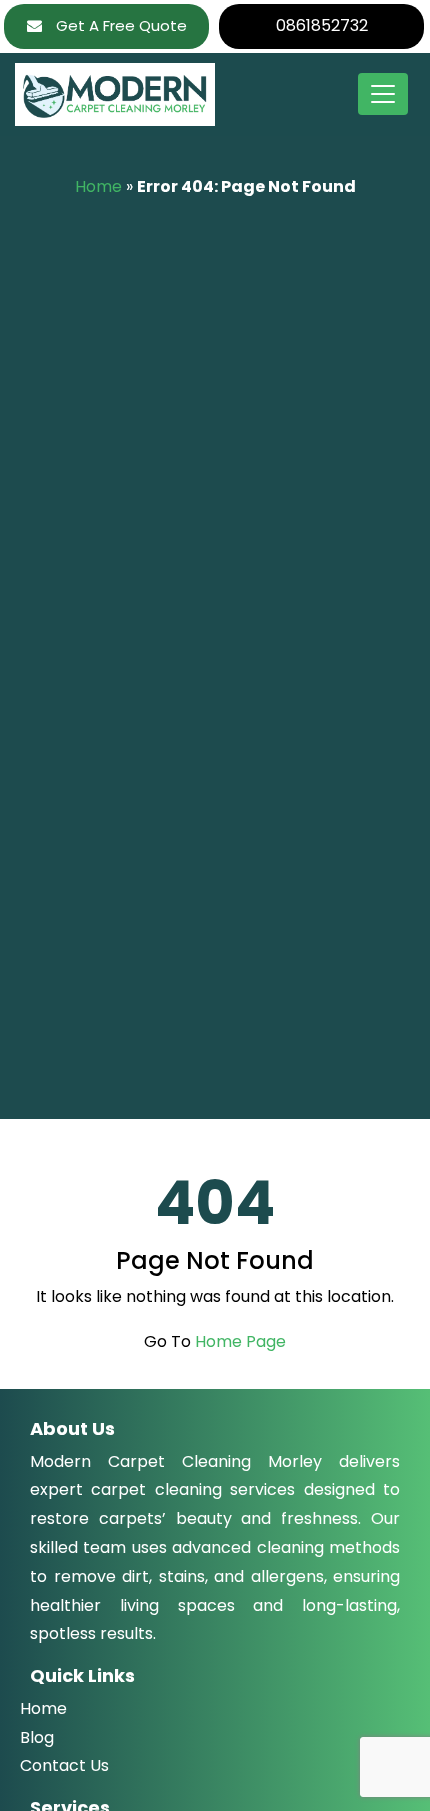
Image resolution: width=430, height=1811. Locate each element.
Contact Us (64, 1765)
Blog (37, 1737)
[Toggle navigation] (383, 94)
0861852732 (322, 25)
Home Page (240, 1341)
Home (98, 186)
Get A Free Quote (119, 25)
